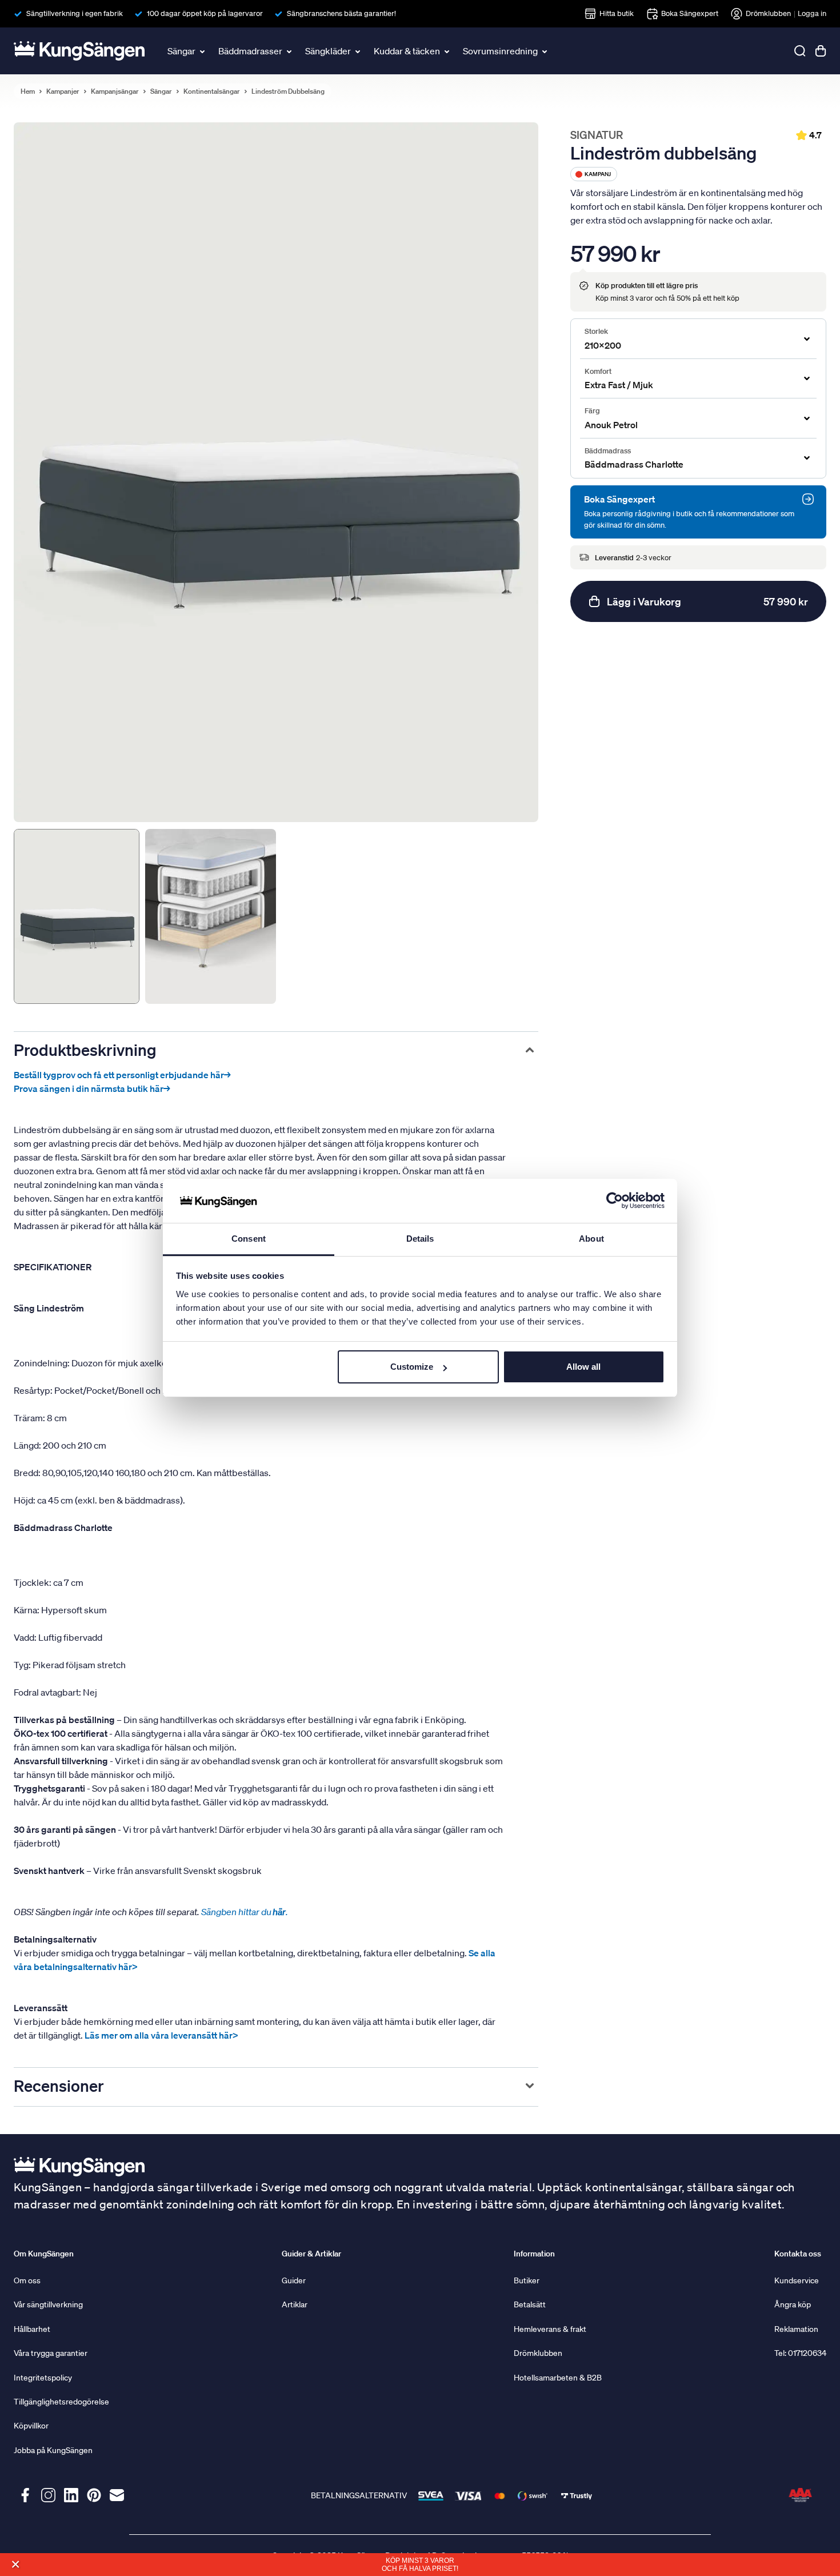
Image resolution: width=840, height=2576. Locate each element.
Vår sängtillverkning (48, 2304)
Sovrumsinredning (500, 51)
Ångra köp (793, 2304)
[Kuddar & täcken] (448, 51)
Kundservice (797, 2280)
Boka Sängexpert (690, 13)
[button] (15, 2564)
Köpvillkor (31, 2426)
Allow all (583, 1367)
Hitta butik (617, 13)
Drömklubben (768, 13)
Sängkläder (328, 51)
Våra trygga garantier (51, 2353)
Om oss (27, 2280)
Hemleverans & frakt (550, 2329)
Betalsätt (530, 2304)
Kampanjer (63, 91)
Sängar (181, 51)
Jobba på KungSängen (53, 2450)
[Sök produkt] (800, 51)
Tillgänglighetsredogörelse (61, 2402)
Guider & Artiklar (311, 2254)
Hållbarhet (32, 2329)
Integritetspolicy (43, 2378)
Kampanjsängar (115, 91)
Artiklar (295, 2304)
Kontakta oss (798, 2254)
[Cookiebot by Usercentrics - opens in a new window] (615, 1201)
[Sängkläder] (359, 51)
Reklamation (796, 2329)
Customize (412, 1367)
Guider (294, 2280)
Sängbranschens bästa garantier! (341, 13)
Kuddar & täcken (407, 51)
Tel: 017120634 (800, 2353)
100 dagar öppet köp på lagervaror (205, 13)
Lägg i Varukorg (707, 601)
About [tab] (591, 1239)
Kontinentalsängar (212, 91)
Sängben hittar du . (245, 1912)
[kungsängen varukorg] (821, 51)
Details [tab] (420, 1239)
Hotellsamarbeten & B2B (558, 2378)
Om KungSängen (44, 2254)
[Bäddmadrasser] (290, 51)
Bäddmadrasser (250, 51)
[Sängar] (203, 51)
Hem (28, 91)
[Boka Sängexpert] (808, 499)
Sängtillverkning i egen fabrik (75, 13)
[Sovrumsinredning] (546, 51)
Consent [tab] (249, 1239)
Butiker (527, 2280)
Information (534, 2254)
